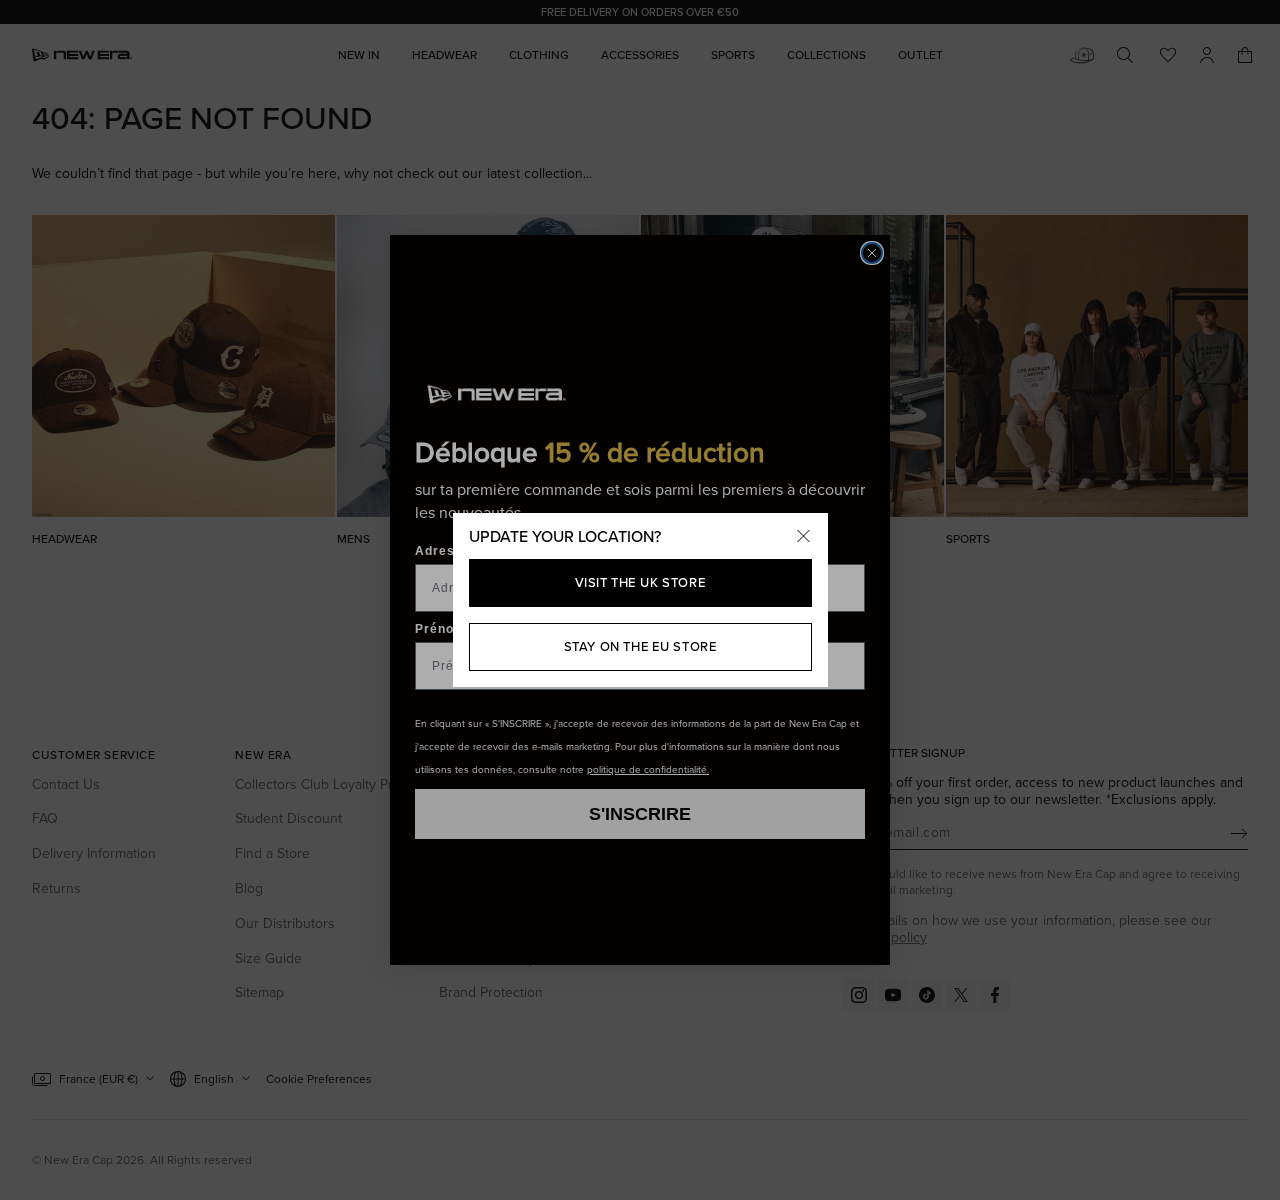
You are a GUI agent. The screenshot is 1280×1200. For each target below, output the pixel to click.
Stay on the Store (640, 646)
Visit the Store (640, 582)
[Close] (804, 537)
